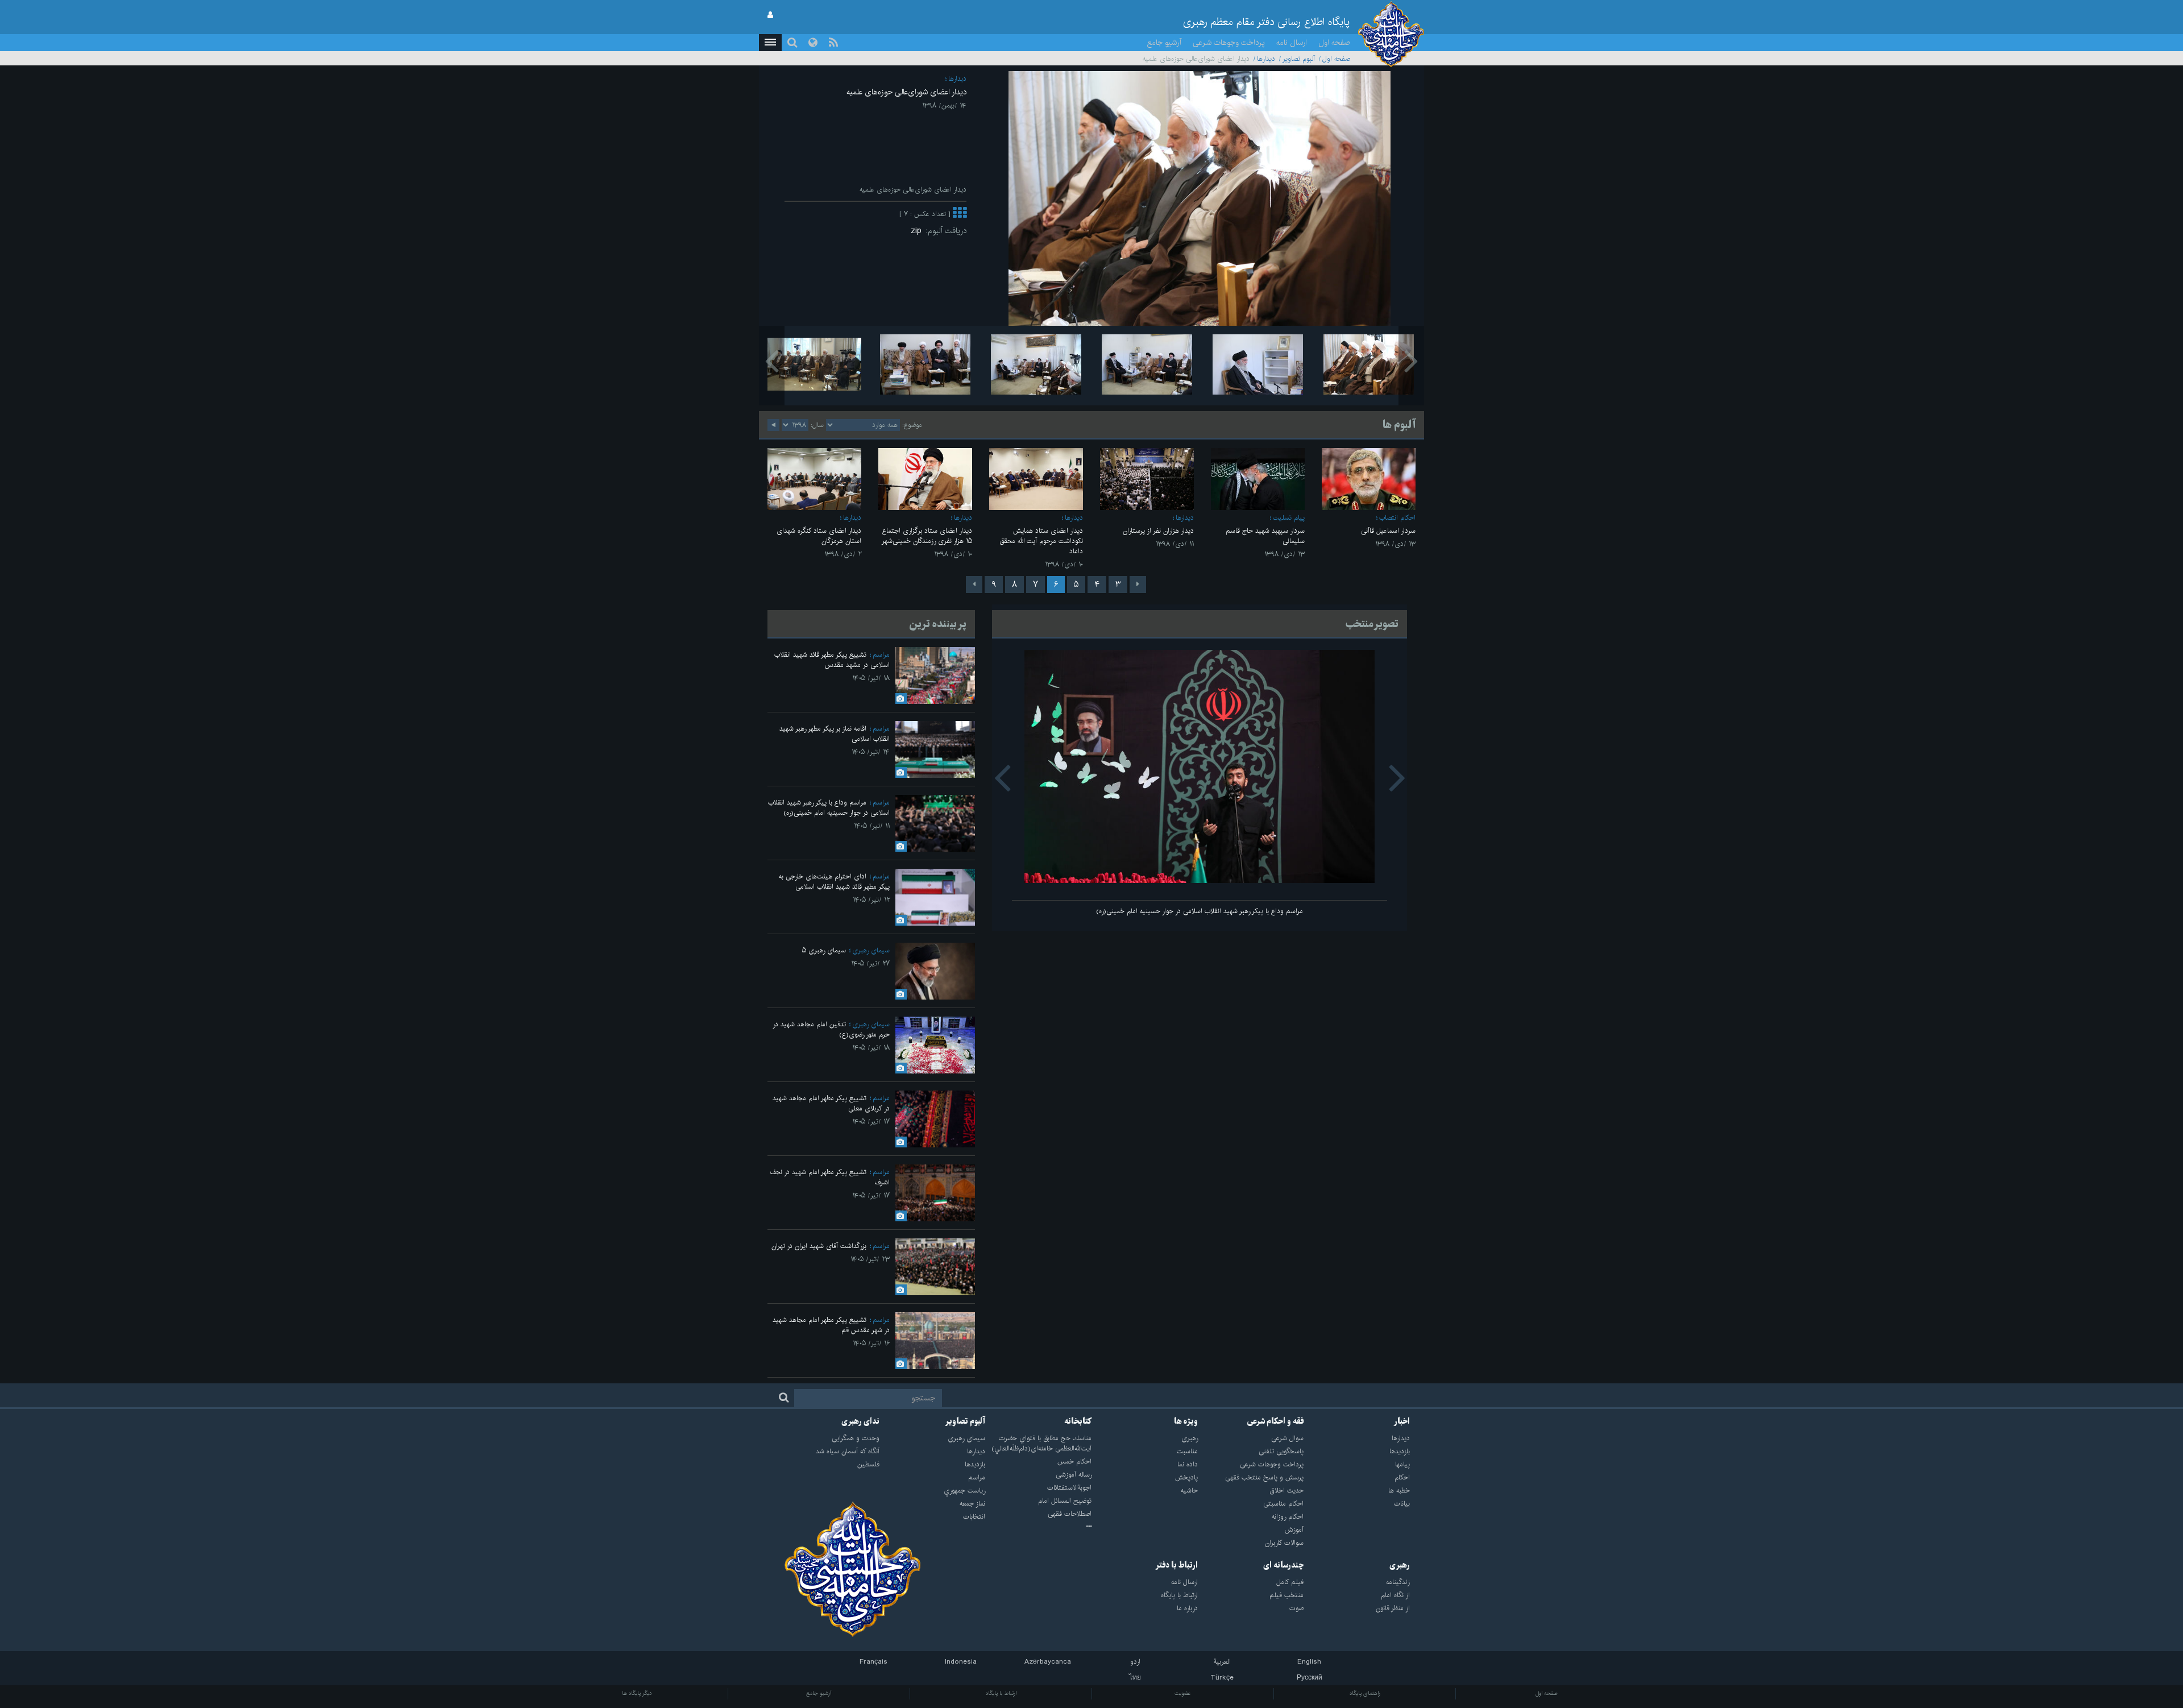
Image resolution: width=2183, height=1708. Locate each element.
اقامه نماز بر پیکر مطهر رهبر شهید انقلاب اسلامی (835, 734)
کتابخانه (1078, 1421)
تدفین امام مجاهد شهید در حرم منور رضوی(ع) (831, 1029)
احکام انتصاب (1397, 518)
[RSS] (833, 43)
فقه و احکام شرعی (1275, 1421)
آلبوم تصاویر (1299, 59)
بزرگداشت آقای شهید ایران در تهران (819, 1246)
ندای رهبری (860, 1421)
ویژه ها (1186, 1421)
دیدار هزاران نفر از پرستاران (1158, 531)
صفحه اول (1334, 43)
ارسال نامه (1292, 43)
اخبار (1402, 1421)
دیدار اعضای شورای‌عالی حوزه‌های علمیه (906, 92)
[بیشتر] (960, 214)
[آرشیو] (1038, 1527)
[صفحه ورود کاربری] (770, 15)
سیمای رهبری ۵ (824, 950)
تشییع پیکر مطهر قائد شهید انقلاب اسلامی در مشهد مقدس (832, 660)
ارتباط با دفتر (1176, 1565)
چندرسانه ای (1283, 1565)
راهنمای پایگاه (1365, 1693)
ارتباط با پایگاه (1001, 1693)
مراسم (881, 655)
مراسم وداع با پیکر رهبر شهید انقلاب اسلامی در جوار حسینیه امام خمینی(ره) (1200, 911)
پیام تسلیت (1289, 518)
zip (918, 231)
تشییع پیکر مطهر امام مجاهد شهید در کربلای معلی (831, 1103)
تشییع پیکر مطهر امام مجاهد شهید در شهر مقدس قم (831, 1325)
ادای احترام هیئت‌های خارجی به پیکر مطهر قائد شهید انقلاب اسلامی (834, 882)
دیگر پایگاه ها (637, 1693)
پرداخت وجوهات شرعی (1229, 43)
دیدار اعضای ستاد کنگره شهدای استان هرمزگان (819, 536)
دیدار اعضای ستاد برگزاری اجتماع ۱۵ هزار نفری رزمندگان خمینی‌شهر (927, 536)
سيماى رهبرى (871, 950)
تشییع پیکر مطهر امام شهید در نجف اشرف (830, 1177)
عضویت (1183, 1693)
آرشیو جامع (1164, 43)
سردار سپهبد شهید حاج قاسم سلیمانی (1265, 536)
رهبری (1400, 1565)
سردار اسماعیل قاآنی (1388, 531)
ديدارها (1266, 59)
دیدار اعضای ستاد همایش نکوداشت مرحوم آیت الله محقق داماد (1041, 541)
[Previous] (1138, 584)
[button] (770, 43)
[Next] (974, 584)
